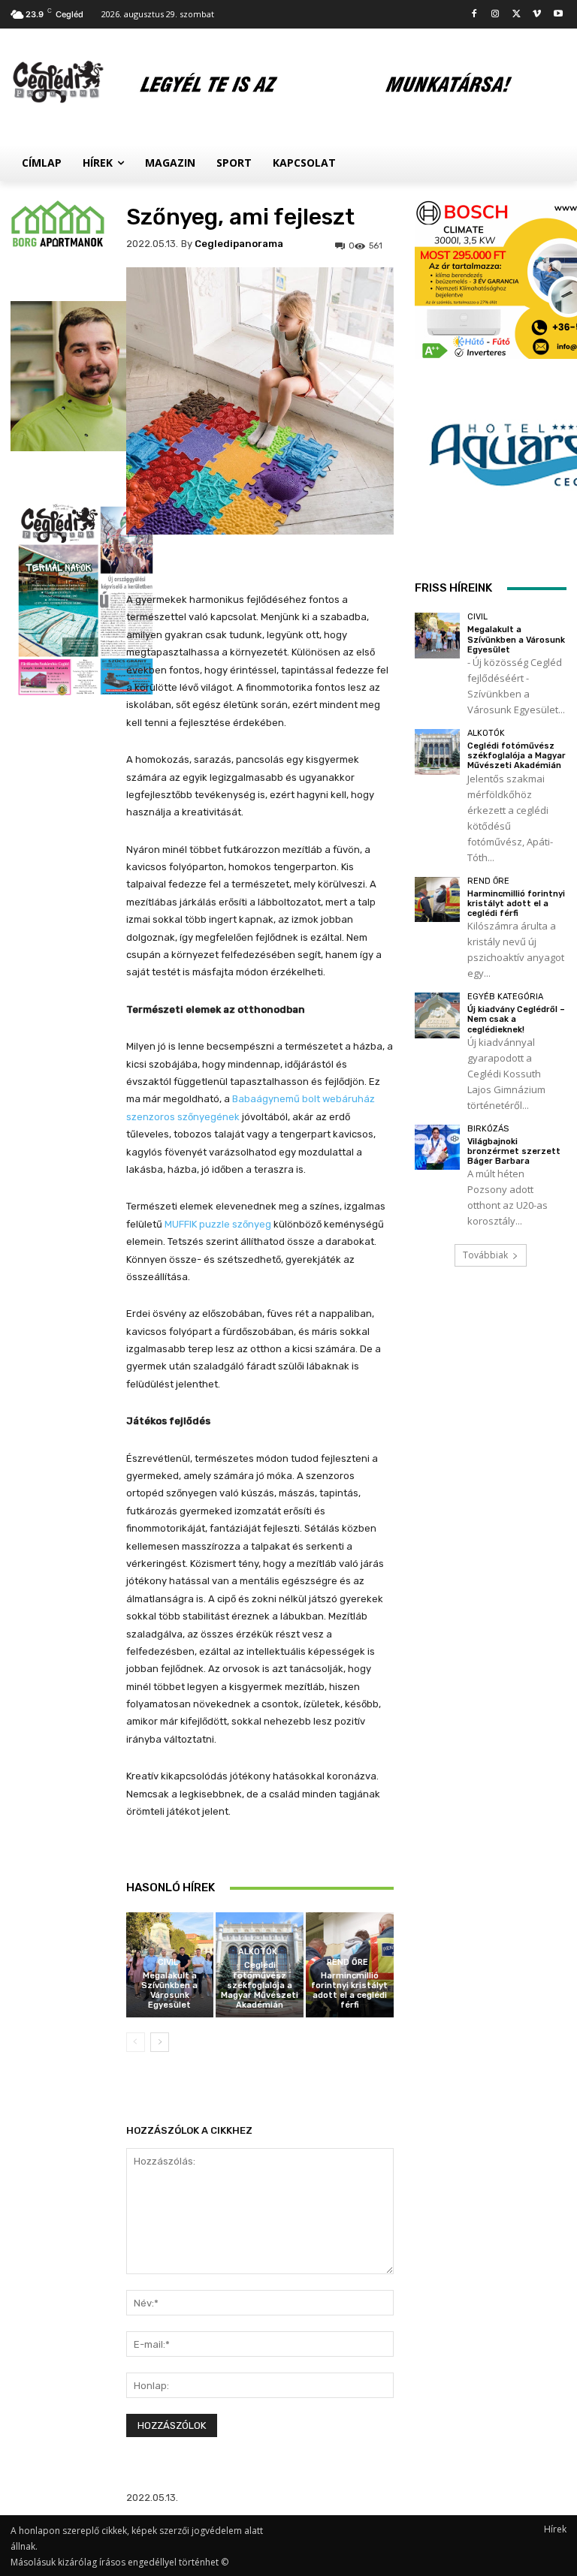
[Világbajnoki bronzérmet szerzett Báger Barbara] (438, 1148)
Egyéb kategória (505, 997)
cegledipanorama (239, 244)
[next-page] (160, 2042)
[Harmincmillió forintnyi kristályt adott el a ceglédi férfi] (438, 900)
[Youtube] (558, 15)
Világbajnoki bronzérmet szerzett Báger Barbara (514, 1151)
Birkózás (488, 1129)
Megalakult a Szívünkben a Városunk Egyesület (169, 1991)
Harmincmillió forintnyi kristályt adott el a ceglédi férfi (349, 1991)
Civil (168, 1962)
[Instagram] (495, 15)
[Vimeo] (537, 15)
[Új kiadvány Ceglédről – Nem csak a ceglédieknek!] (438, 1015)
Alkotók (258, 1952)
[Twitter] (517, 15)
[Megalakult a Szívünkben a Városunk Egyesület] (438, 636)
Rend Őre (347, 1962)
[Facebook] (474, 15)
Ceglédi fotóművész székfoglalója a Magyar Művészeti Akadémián (260, 1985)
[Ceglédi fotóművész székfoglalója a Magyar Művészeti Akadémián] (438, 752)
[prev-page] (136, 2042)
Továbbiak (485, 1255)
